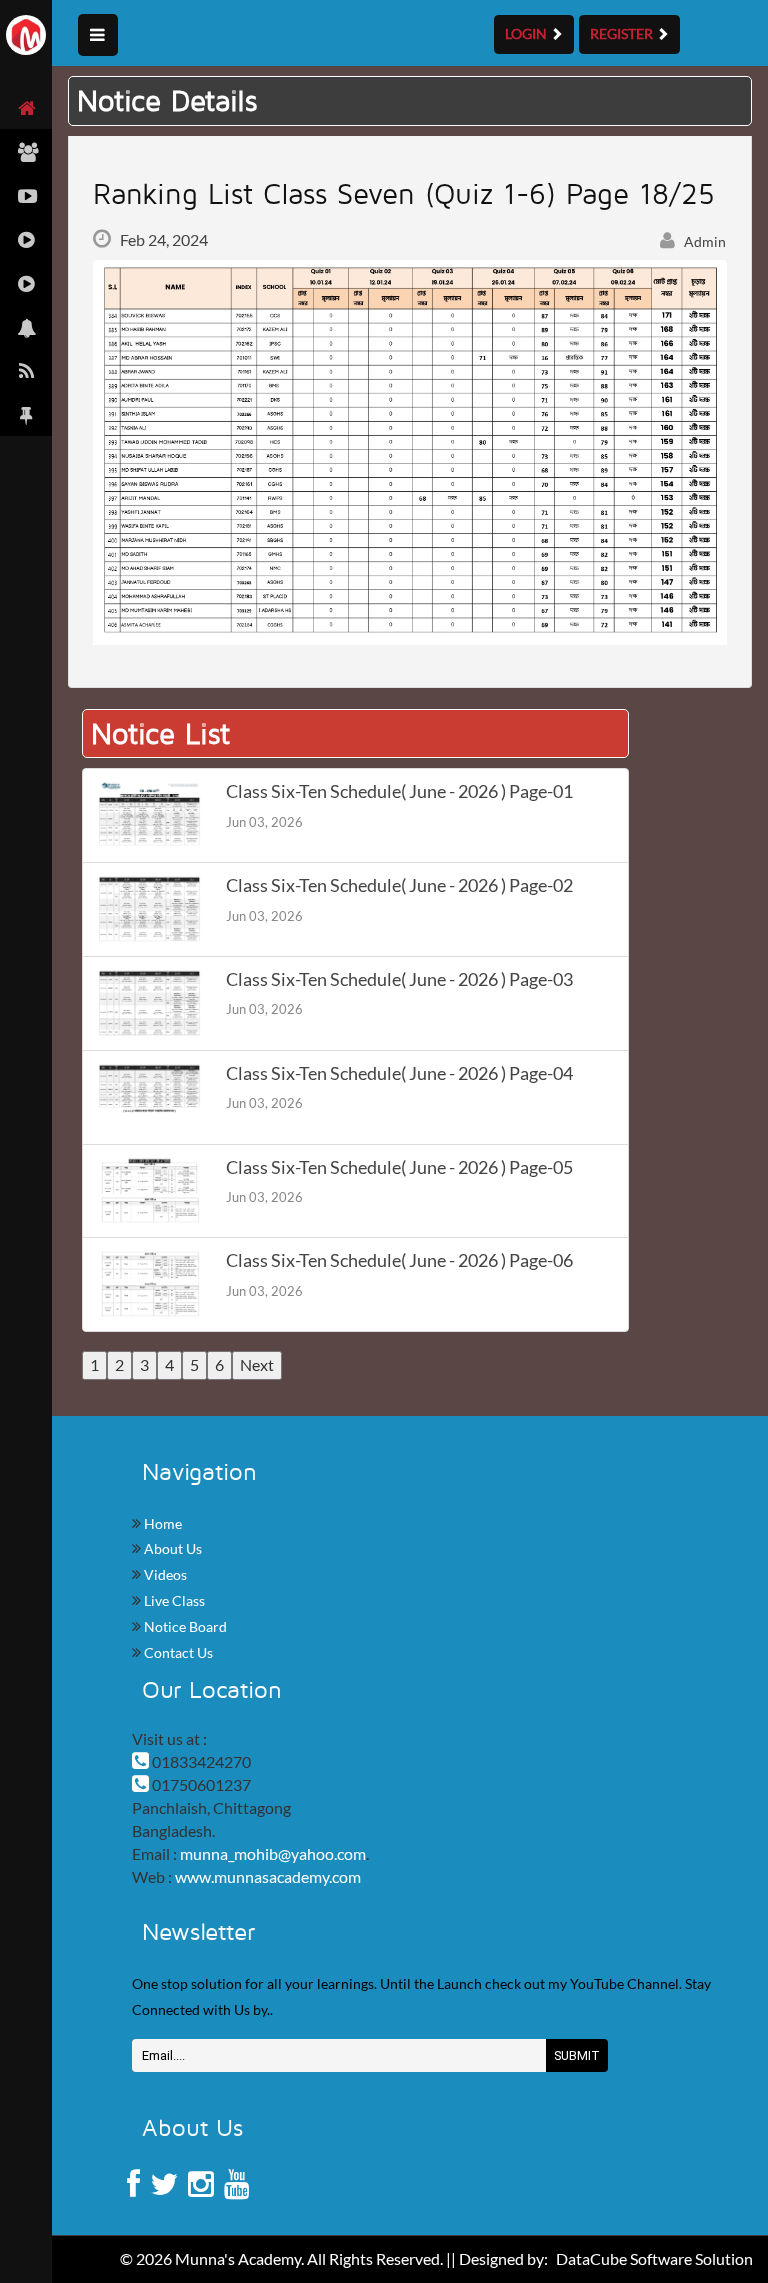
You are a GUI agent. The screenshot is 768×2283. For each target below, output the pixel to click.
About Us (171, 1548)
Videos (164, 1574)
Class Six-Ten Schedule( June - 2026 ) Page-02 (399, 885)
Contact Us (177, 1652)
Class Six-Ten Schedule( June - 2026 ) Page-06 (399, 1260)
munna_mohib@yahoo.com (273, 1853)
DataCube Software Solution (654, 2258)
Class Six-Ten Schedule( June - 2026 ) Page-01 (399, 791)
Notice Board (184, 1626)
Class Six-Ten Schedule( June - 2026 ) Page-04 (399, 1073)
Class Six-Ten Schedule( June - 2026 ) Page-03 (399, 979)
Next (257, 1364)
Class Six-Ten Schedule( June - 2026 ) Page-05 (399, 1167)
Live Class (173, 1600)
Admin (703, 241)
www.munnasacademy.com (268, 1876)
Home (161, 1523)
